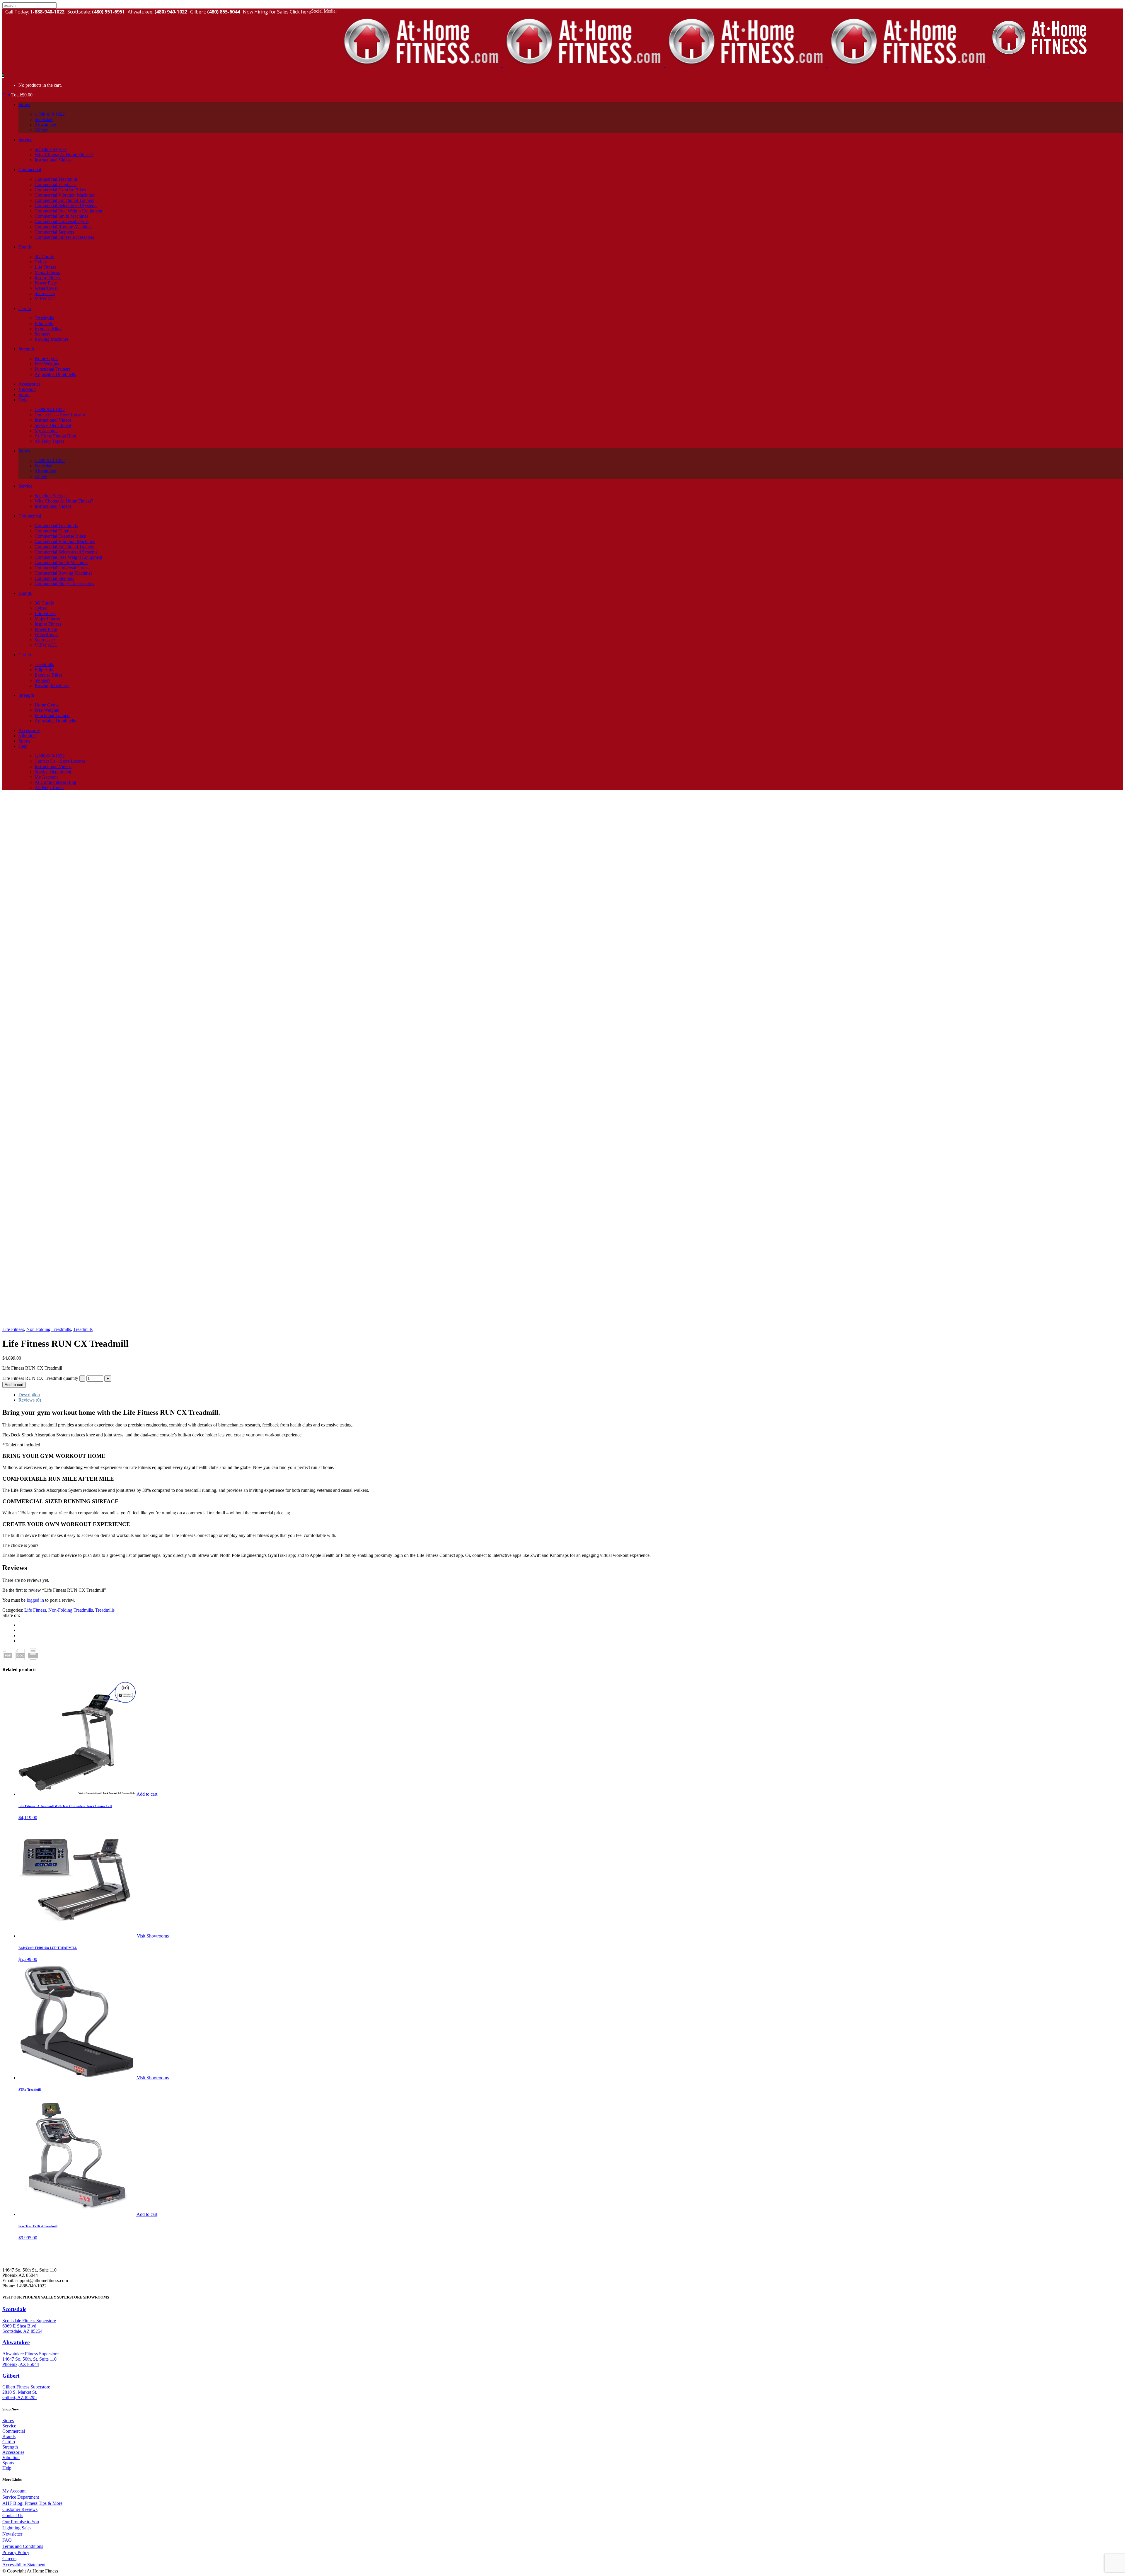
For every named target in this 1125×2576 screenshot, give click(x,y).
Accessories (13, 2452)
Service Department (21, 2497)
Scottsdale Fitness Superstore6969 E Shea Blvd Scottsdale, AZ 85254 (29, 2326)
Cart (7, 95)
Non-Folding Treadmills (49, 1329)
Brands (9, 2436)
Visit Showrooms (153, 1936)
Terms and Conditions (23, 2546)
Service (9, 2426)
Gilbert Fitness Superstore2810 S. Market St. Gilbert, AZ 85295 (26, 2392)
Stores (8, 2421)
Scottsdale (14, 2309)
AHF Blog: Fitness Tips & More (32, 2503)
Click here (300, 12)
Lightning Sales (17, 2528)
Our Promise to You (21, 2522)
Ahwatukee (16, 2342)
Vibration (11, 2457)
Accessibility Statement (24, 2565)
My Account (14, 2491)
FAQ (7, 2540)
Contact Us (13, 2515)
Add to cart (14, 1385)
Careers (9, 2559)
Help (7, 2468)
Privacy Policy (16, 2552)
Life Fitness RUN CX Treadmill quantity (40, 1378)
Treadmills (83, 1329)
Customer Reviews (20, 2509)
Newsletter (12, 2534)
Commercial (14, 2431)
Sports (8, 2463)
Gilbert (11, 2376)
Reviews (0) (30, 1400)
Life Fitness (13, 1329)
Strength (10, 2447)
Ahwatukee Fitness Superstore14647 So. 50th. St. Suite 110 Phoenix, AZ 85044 (30, 2359)
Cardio (9, 2442)
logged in (35, 1600)
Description (29, 1395)
